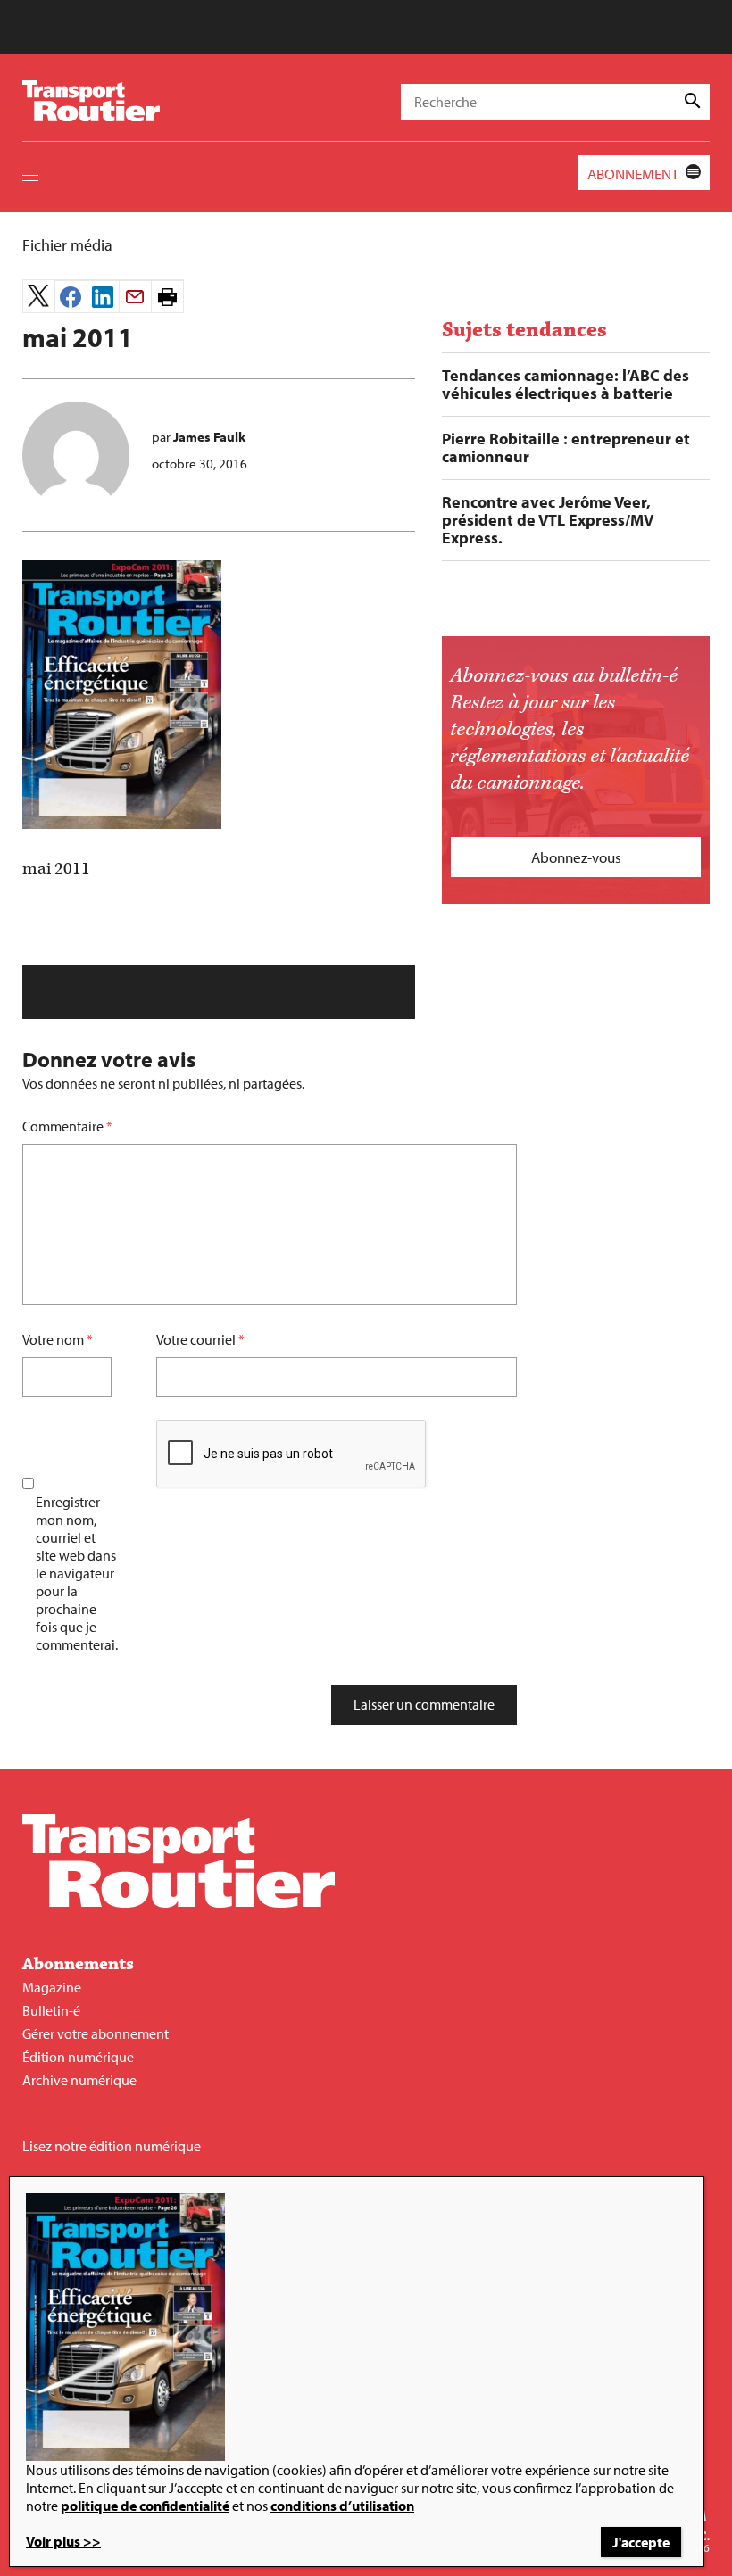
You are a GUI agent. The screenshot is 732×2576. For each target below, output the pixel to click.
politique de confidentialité (145, 2506)
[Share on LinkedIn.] (103, 297)
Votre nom (53, 1339)
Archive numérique (79, 2080)
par (199, 437)
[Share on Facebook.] (71, 297)
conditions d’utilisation (342, 2506)
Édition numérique (78, 2057)
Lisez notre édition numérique (112, 2146)
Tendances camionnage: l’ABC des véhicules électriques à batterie (566, 385)
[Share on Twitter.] (39, 296)
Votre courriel (196, 1339)
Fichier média (67, 245)
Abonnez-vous (576, 857)
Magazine (52, 1987)
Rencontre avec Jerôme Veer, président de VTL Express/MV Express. (548, 520)
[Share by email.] (135, 297)
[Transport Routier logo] (179, 1902)
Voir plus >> (63, 2541)
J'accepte (641, 2542)
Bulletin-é (51, 2010)
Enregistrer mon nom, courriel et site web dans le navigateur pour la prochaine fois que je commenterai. (77, 1573)
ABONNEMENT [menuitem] (633, 174)
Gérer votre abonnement (96, 2033)
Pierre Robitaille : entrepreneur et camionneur (566, 448)
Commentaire (67, 1126)
